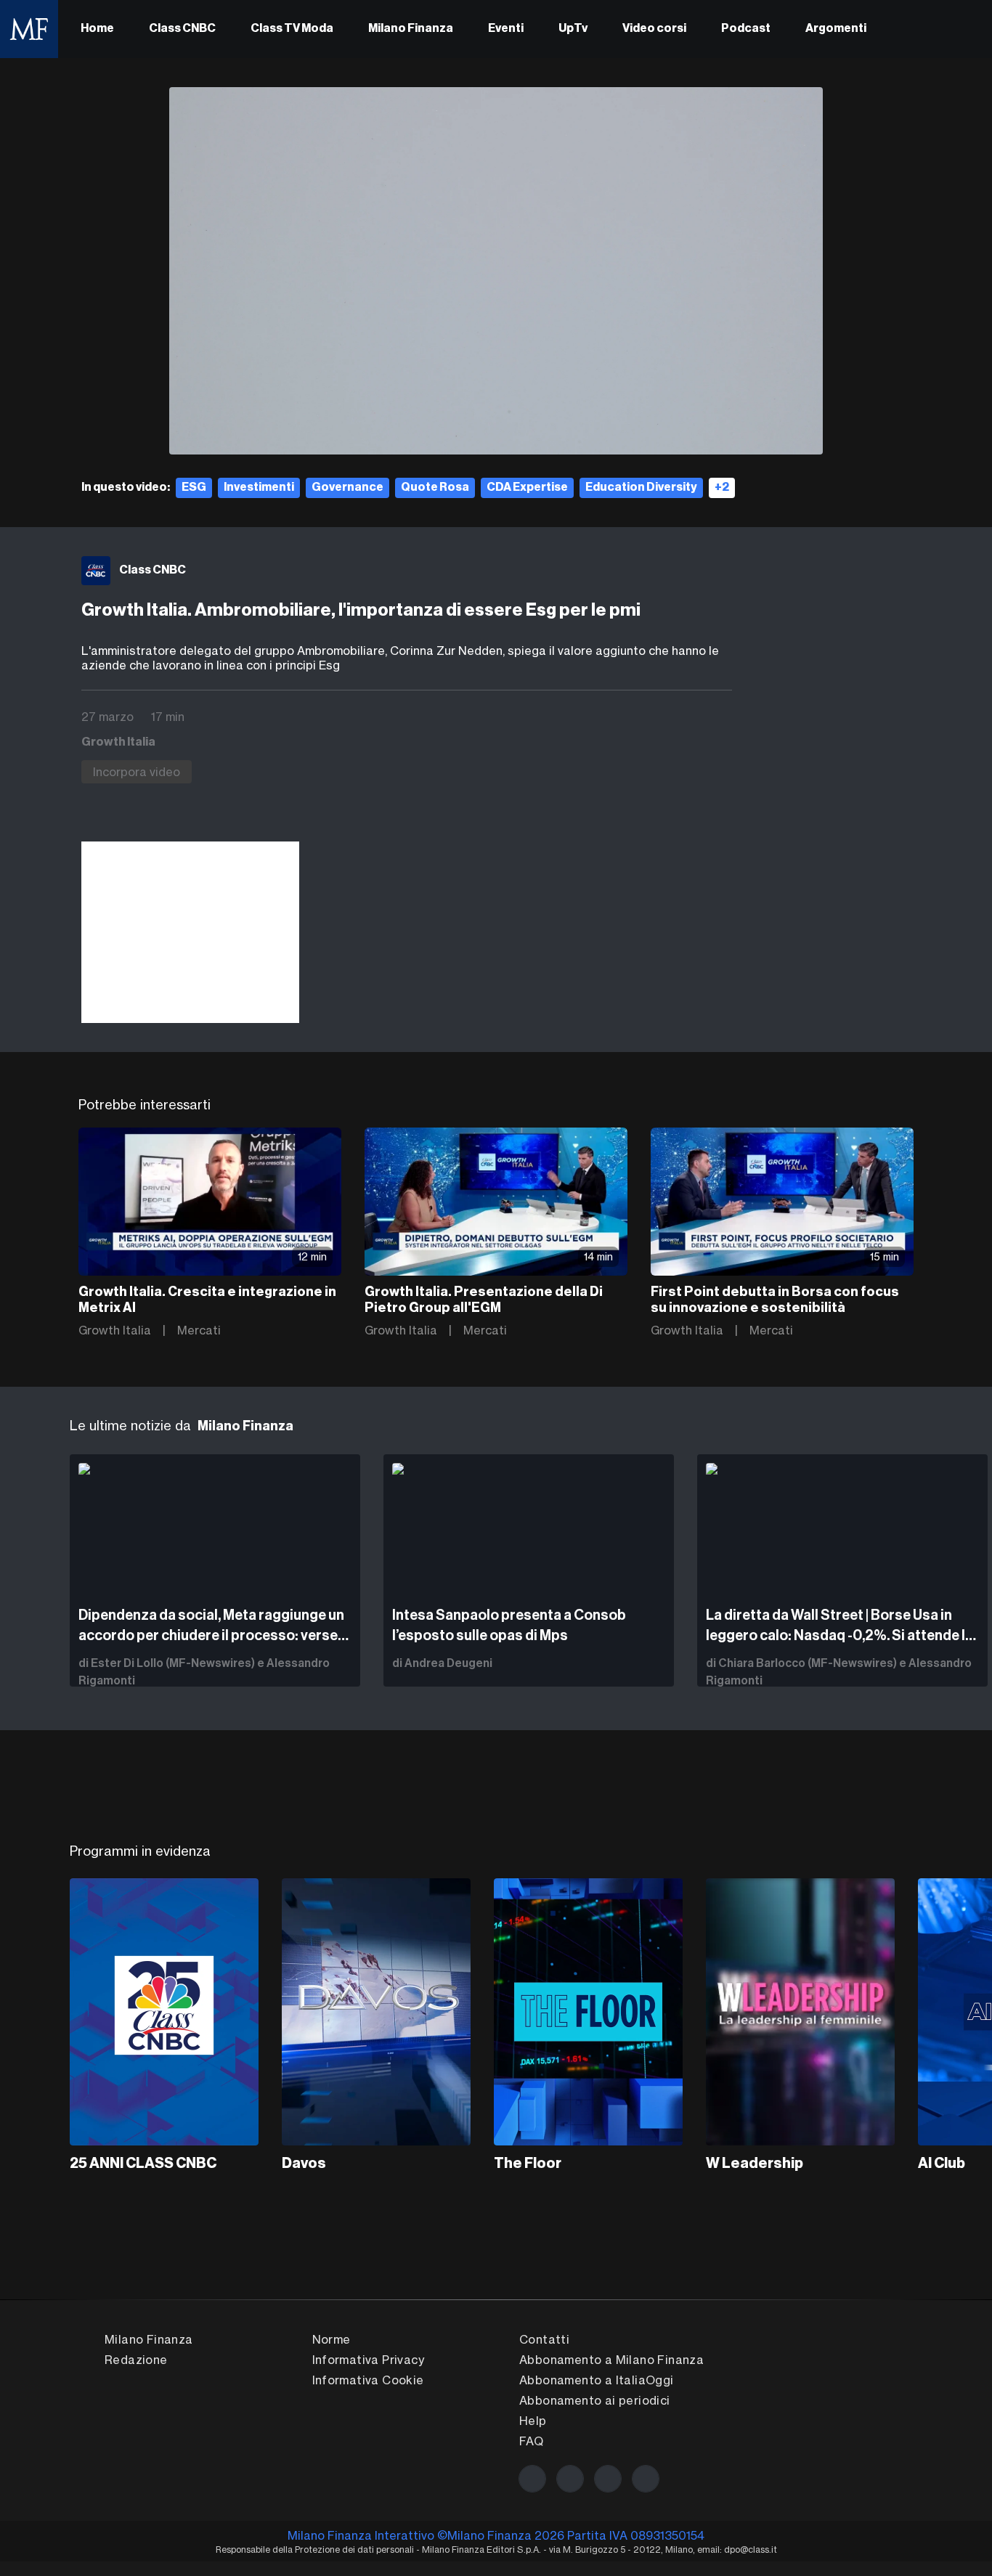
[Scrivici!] (646, 2479)
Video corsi (654, 29)
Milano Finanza (411, 29)
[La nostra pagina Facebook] (532, 2479)
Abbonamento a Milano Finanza (611, 2360)
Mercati (199, 1330)
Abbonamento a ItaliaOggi (597, 2380)
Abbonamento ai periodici (595, 2400)
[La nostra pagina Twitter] (570, 2479)
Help (533, 2421)
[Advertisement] (190, 932)
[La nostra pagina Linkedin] (608, 2479)
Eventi (506, 29)
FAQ (531, 2441)
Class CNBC (182, 29)
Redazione (136, 2360)
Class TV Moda (292, 29)
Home (97, 29)
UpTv (573, 29)
